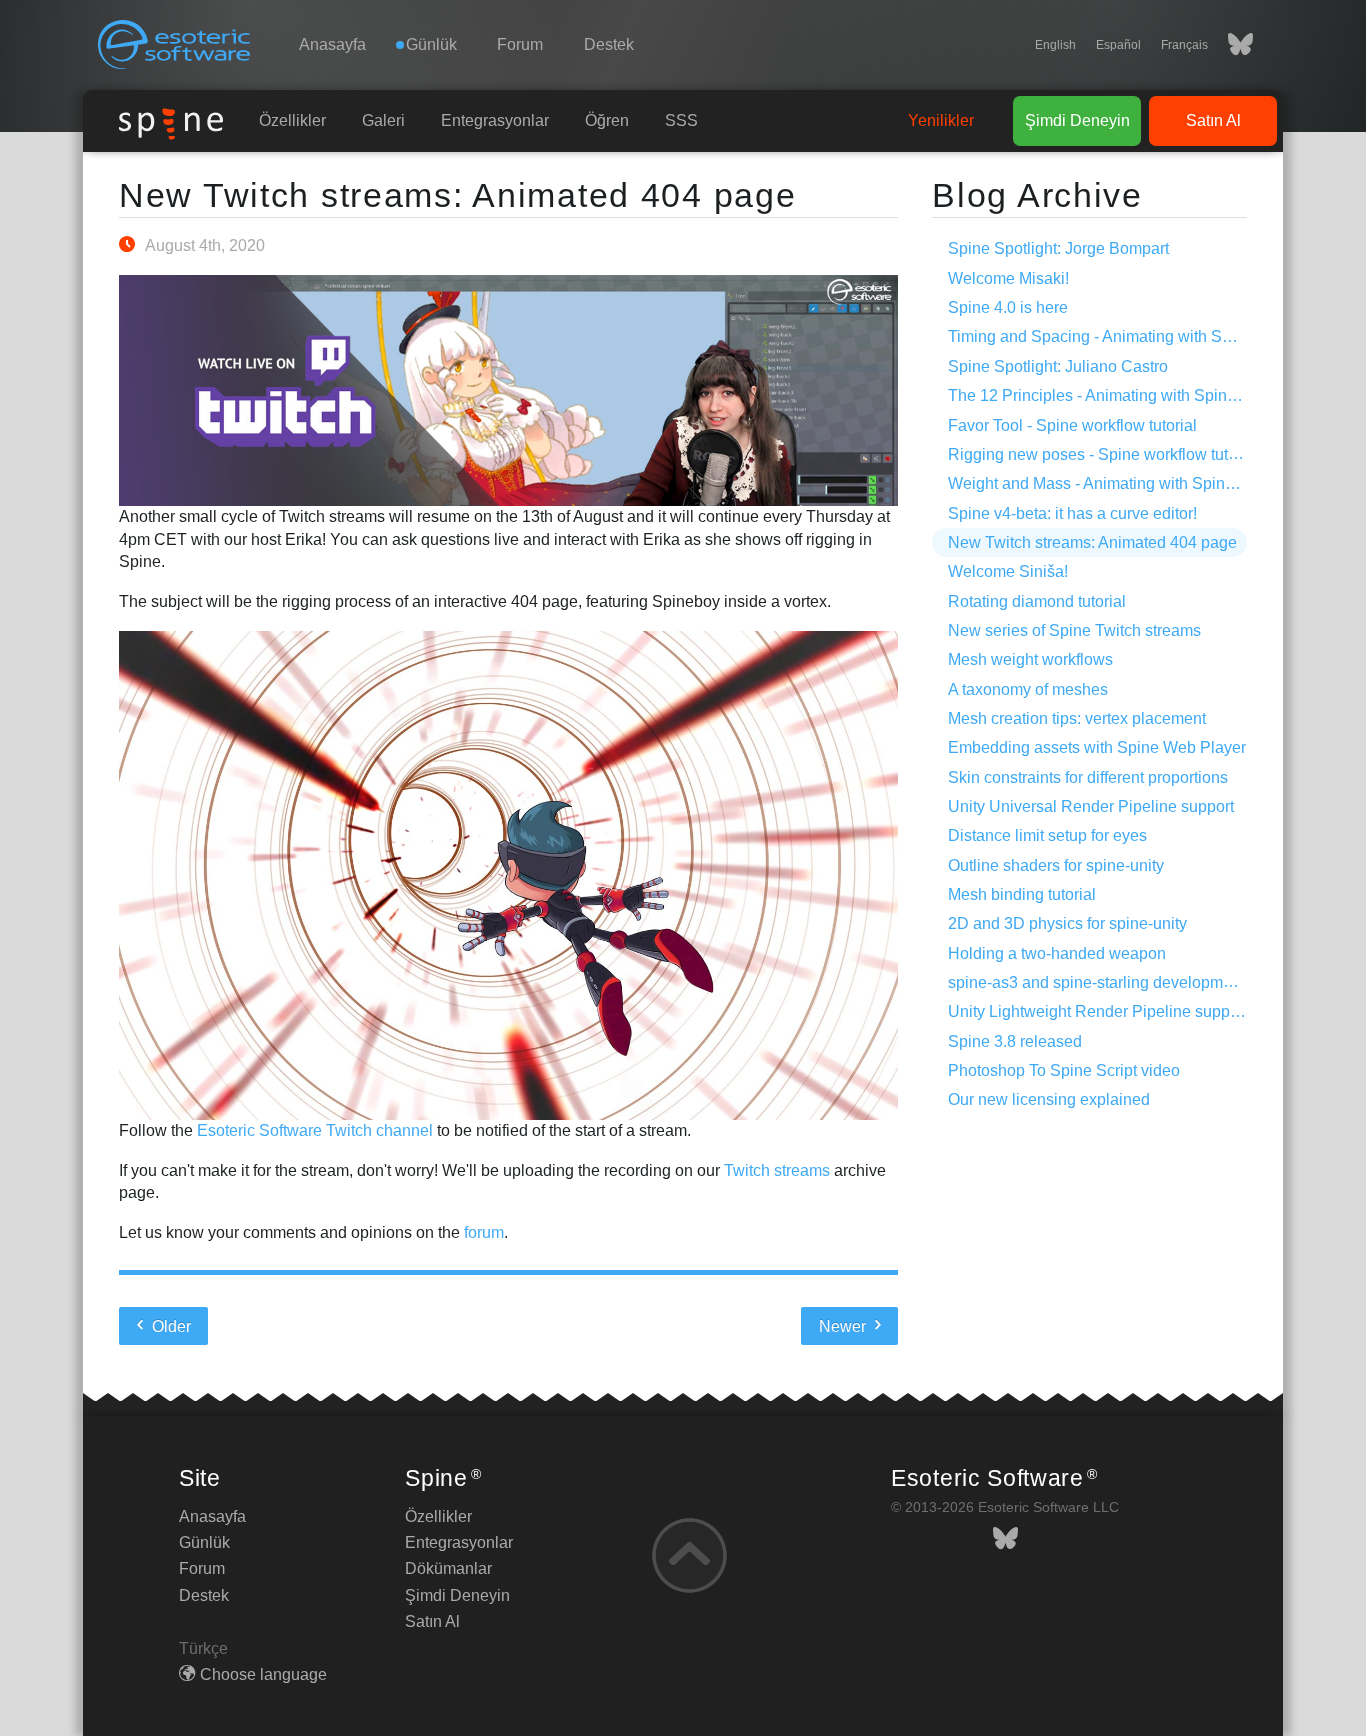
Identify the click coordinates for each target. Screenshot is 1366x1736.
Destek (609, 44)
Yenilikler (941, 120)
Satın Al (1213, 120)
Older (169, 1326)
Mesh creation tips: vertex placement (1077, 718)
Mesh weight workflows (1030, 659)
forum (484, 1232)
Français (1184, 45)
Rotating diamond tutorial (1037, 601)
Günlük (204, 1542)
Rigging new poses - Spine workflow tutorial (1103, 454)
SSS (681, 120)
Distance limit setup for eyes (1047, 835)
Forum (520, 44)
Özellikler (292, 120)
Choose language (263, 1674)
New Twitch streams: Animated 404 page (457, 195)
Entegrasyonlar (495, 120)
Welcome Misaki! (1008, 278)
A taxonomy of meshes (1028, 689)
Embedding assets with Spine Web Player (1097, 747)
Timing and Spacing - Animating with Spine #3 (1111, 336)
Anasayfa (332, 44)
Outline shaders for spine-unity (1056, 865)
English (1055, 45)
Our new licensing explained (1049, 1099)
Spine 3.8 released (1015, 1041)
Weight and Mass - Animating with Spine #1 (1102, 483)
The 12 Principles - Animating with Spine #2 (1103, 395)
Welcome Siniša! (1008, 571)
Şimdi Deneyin (1077, 120)
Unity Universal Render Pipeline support (1091, 806)
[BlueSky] (1230, 45)
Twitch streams (777, 1170)
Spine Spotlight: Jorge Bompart (1058, 248)
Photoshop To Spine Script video (1064, 1070)
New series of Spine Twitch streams (1074, 630)
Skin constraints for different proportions (1088, 777)
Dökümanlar (448, 1568)
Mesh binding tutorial (1022, 894)
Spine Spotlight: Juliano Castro (1058, 366)
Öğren (607, 120)
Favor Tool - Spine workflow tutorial (1072, 425)
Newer (844, 1326)
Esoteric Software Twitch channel (315, 1130)
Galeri (383, 120)
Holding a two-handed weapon (1057, 953)
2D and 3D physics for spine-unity (1067, 923)
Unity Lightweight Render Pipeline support (1098, 1011)
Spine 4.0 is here (1008, 307)
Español (1118, 45)
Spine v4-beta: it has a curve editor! (1072, 513)
